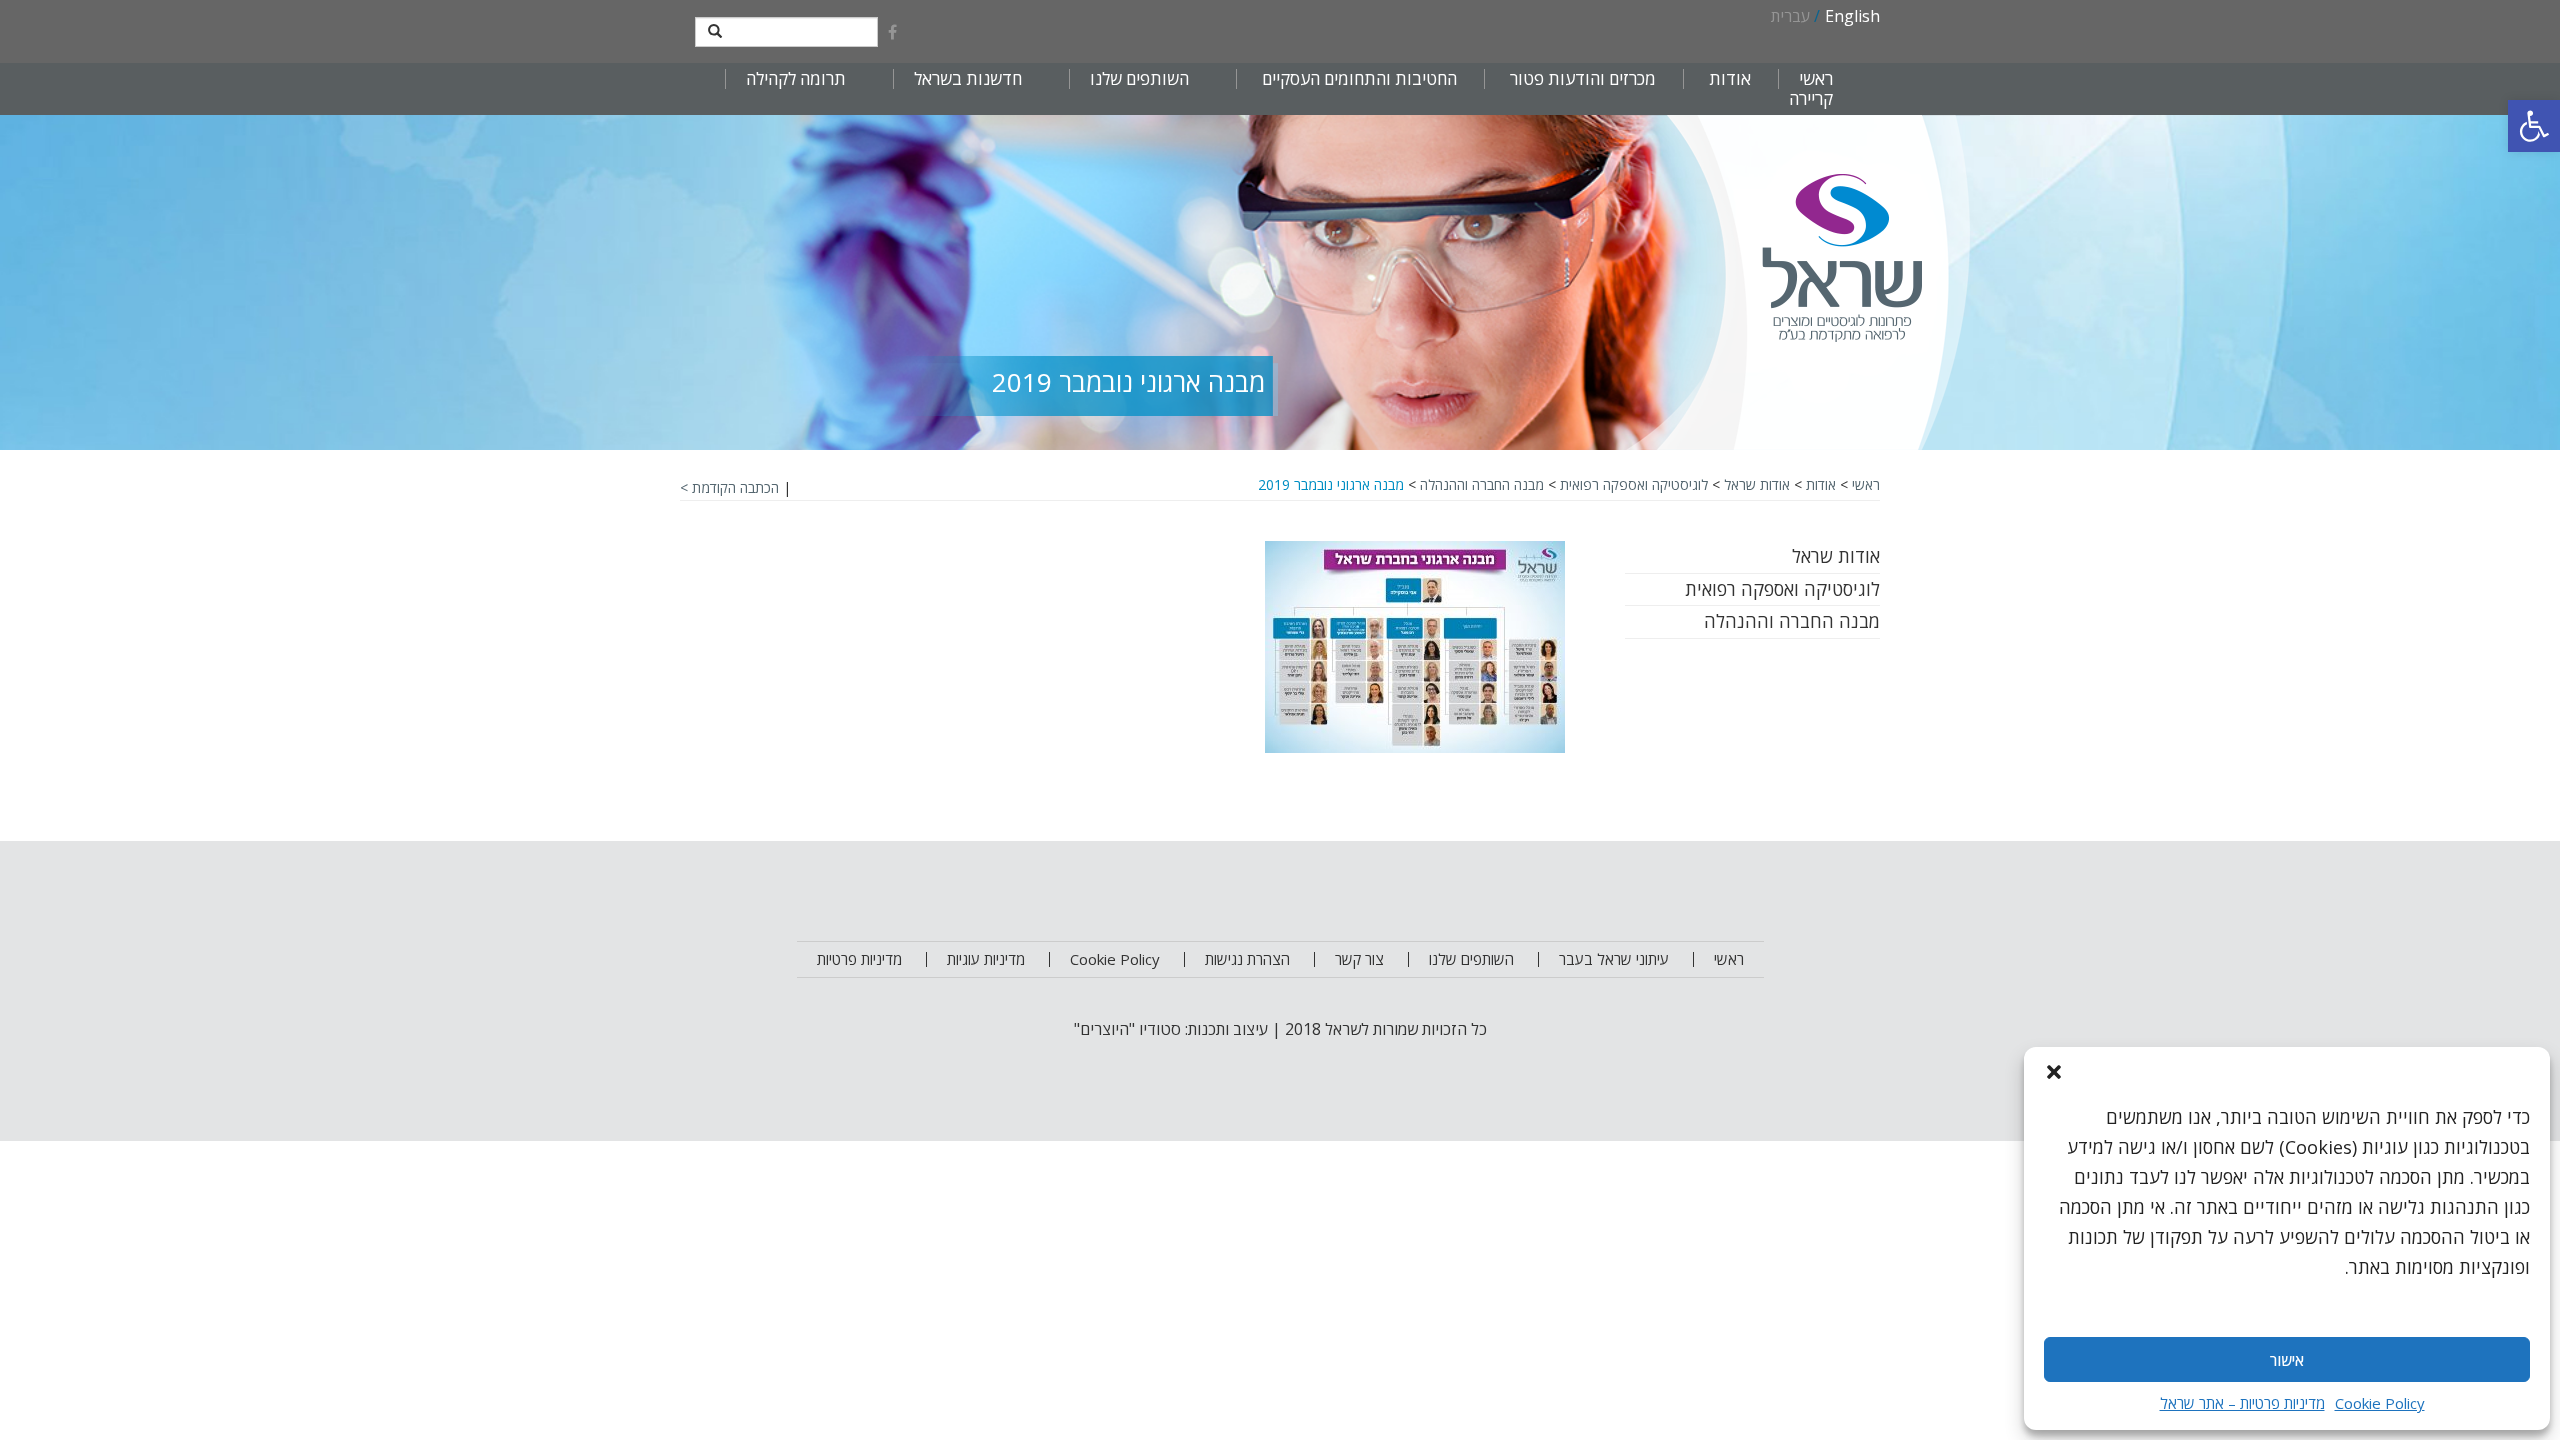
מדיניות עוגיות (986, 959)
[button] (2534, 126)
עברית (1790, 16)
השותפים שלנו (1139, 79)
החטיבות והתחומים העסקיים (1359, 79)
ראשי (1816, 79)
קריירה (1811, 99)
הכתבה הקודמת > (729, 487)
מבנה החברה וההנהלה (1482, 484)
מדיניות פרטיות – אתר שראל (2242, 1403)
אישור (2287, 1360)
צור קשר (1359, 959)
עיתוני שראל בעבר (1614, 959)
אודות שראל (1757, 484)
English (1852, 16)
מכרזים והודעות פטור (1583, 79)
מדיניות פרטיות (859, 959)
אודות (1821, 484)
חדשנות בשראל (968, 79)
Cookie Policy (2380, 1403)
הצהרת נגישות (1247, 959)
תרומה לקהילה (796, 79)
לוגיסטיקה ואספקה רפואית (1634, 484)
